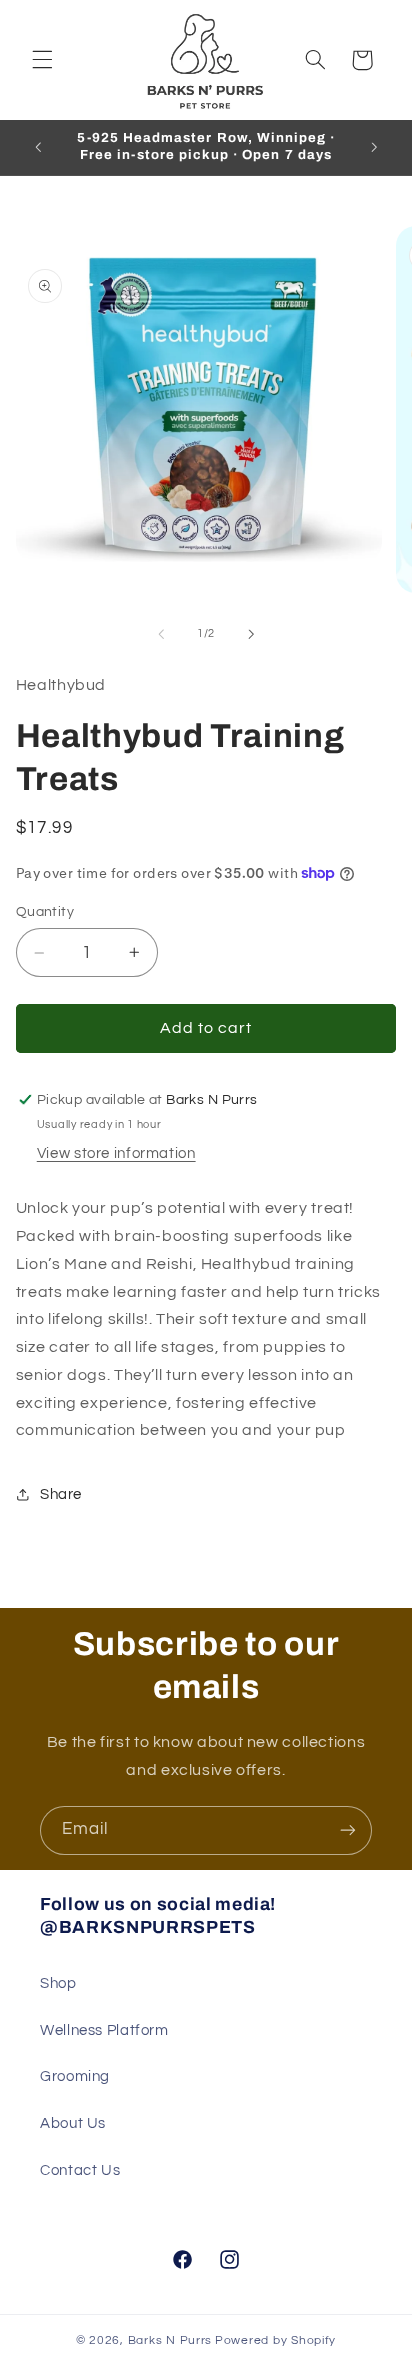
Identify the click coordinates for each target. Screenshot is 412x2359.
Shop (58, 1983)
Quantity (45, 912)
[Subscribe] (348, 1830)
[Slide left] (161, 634)
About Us (73, 2123)
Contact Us (80, 2170)
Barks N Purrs (170, 2340)
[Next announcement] (374, 147)
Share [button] (61, 1494)
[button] (42, 60)
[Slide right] (251, 634)
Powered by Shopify (275, 2340)
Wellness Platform (104, 2030)
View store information (116, 1153)
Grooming (75, 2076)
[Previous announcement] (38, 147)
